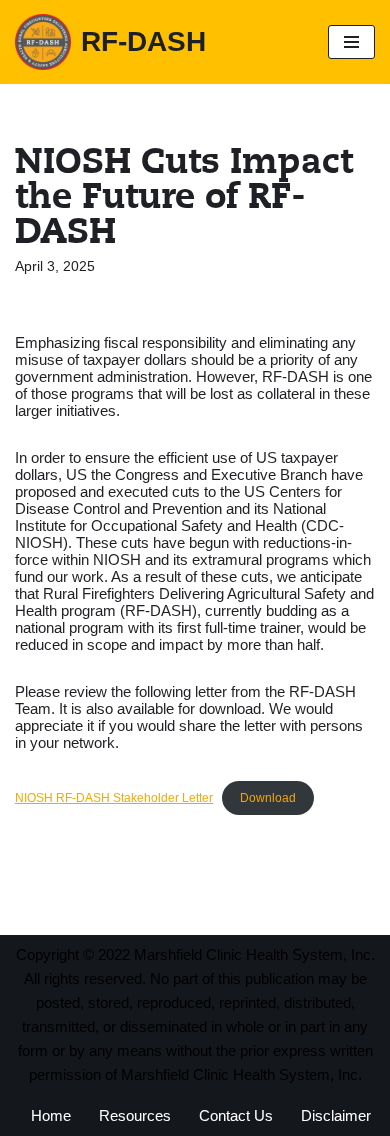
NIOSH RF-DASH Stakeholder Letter (114, 798)
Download (268, 798)
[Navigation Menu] (351, 42)
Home (51, 1115)
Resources (135, 1115)
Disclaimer (336, 1115)
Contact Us (236, 1115)
